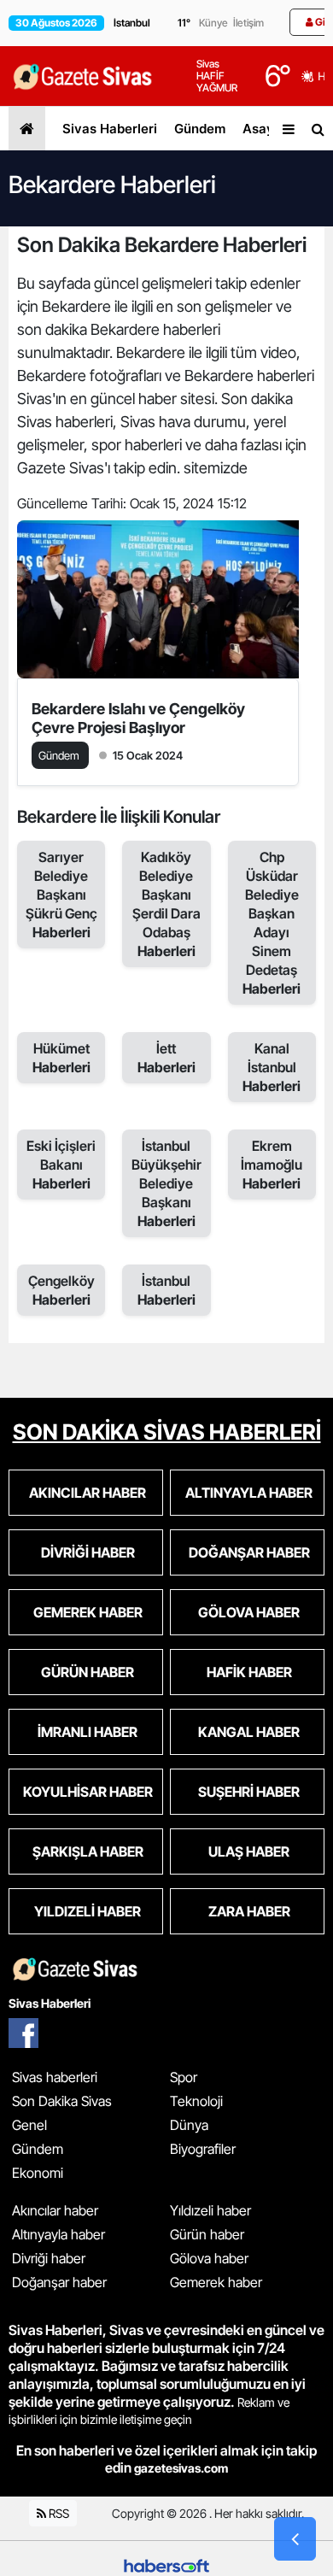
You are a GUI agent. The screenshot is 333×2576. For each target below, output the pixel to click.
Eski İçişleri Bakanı (61, 1165)
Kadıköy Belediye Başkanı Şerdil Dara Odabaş (166, 904)
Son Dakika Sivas (62, 2101)
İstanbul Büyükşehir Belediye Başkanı (166, 1183)
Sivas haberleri (55, 2077)
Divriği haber (49, 2258)
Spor (184, 2077)
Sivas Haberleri (110, 129)
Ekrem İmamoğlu (272, 1165)
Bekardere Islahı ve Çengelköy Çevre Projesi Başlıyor (138, 718)
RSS (58, 2513)
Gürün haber (207, 2234)
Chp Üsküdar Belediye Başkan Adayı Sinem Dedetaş (272, 923)
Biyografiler (203, 2149)
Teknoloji (196, 2101)
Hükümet (61, 1058)
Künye (213, 23)
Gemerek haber (216, 2282)
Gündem (200, 129)
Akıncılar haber (55, 2210)
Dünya (189, 2125)
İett (166, 1058)
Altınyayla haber (58, 2234)
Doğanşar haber (59, 2282)
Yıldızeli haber (210, 2210)
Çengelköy (61, 1290)
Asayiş (263, 129)
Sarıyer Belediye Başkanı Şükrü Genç (61, 895)
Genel (29, 2125)
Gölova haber (209, 2258)
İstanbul (166, 1290)
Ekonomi (38, 2173)
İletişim (248, 23)
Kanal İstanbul (272, 1067)
